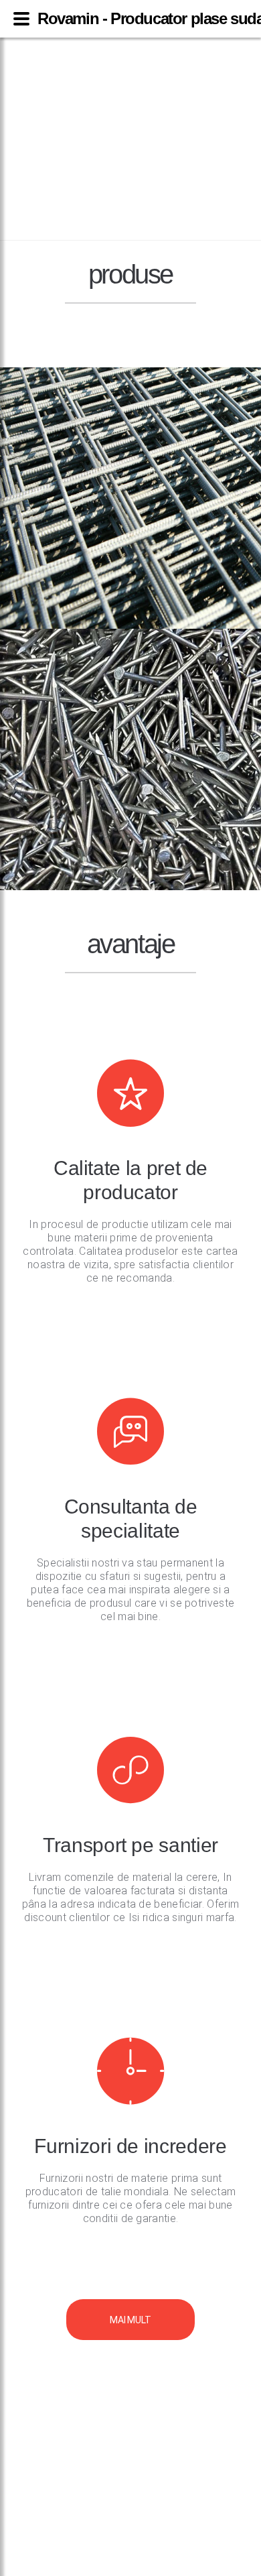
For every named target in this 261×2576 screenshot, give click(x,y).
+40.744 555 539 (130, 63)
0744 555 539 (130, 2374)
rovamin (125, 143)
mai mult (130, 2320)
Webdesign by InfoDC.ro (130, 2569)
